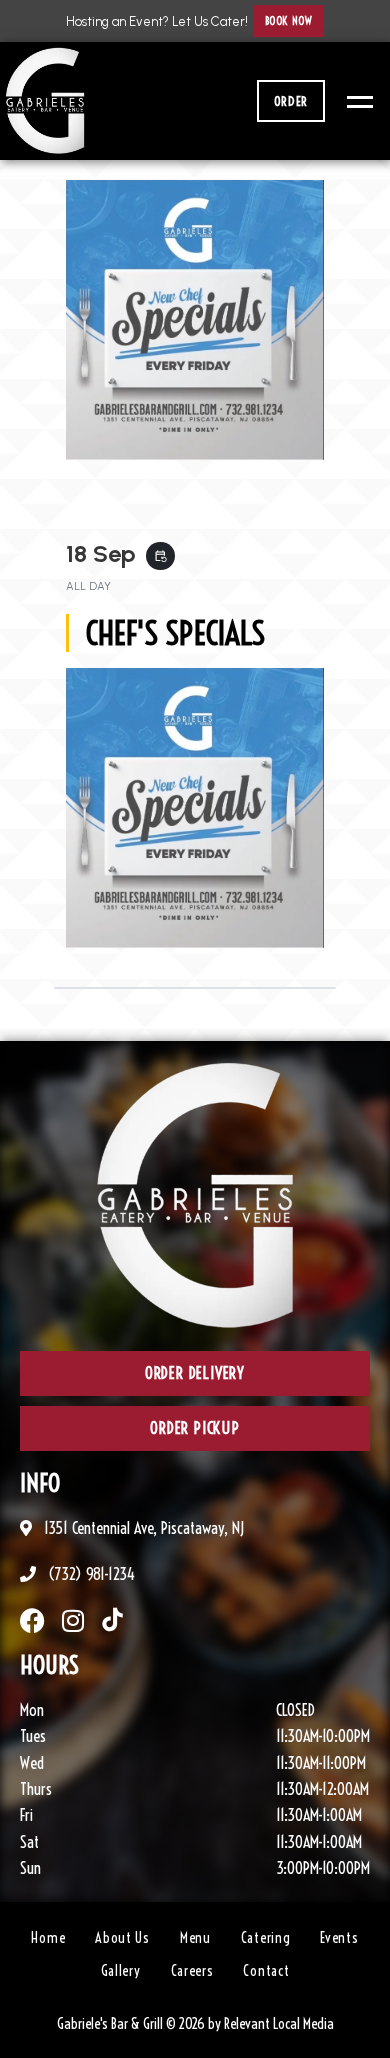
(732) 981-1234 (89, 1574)
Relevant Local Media (279, 2024)
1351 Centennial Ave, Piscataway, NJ (142, 1528)
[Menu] (355, 101)
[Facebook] (32, 1620)
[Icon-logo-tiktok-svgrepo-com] (112, 1620)
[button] (288, 21)
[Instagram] (72, 1620)
